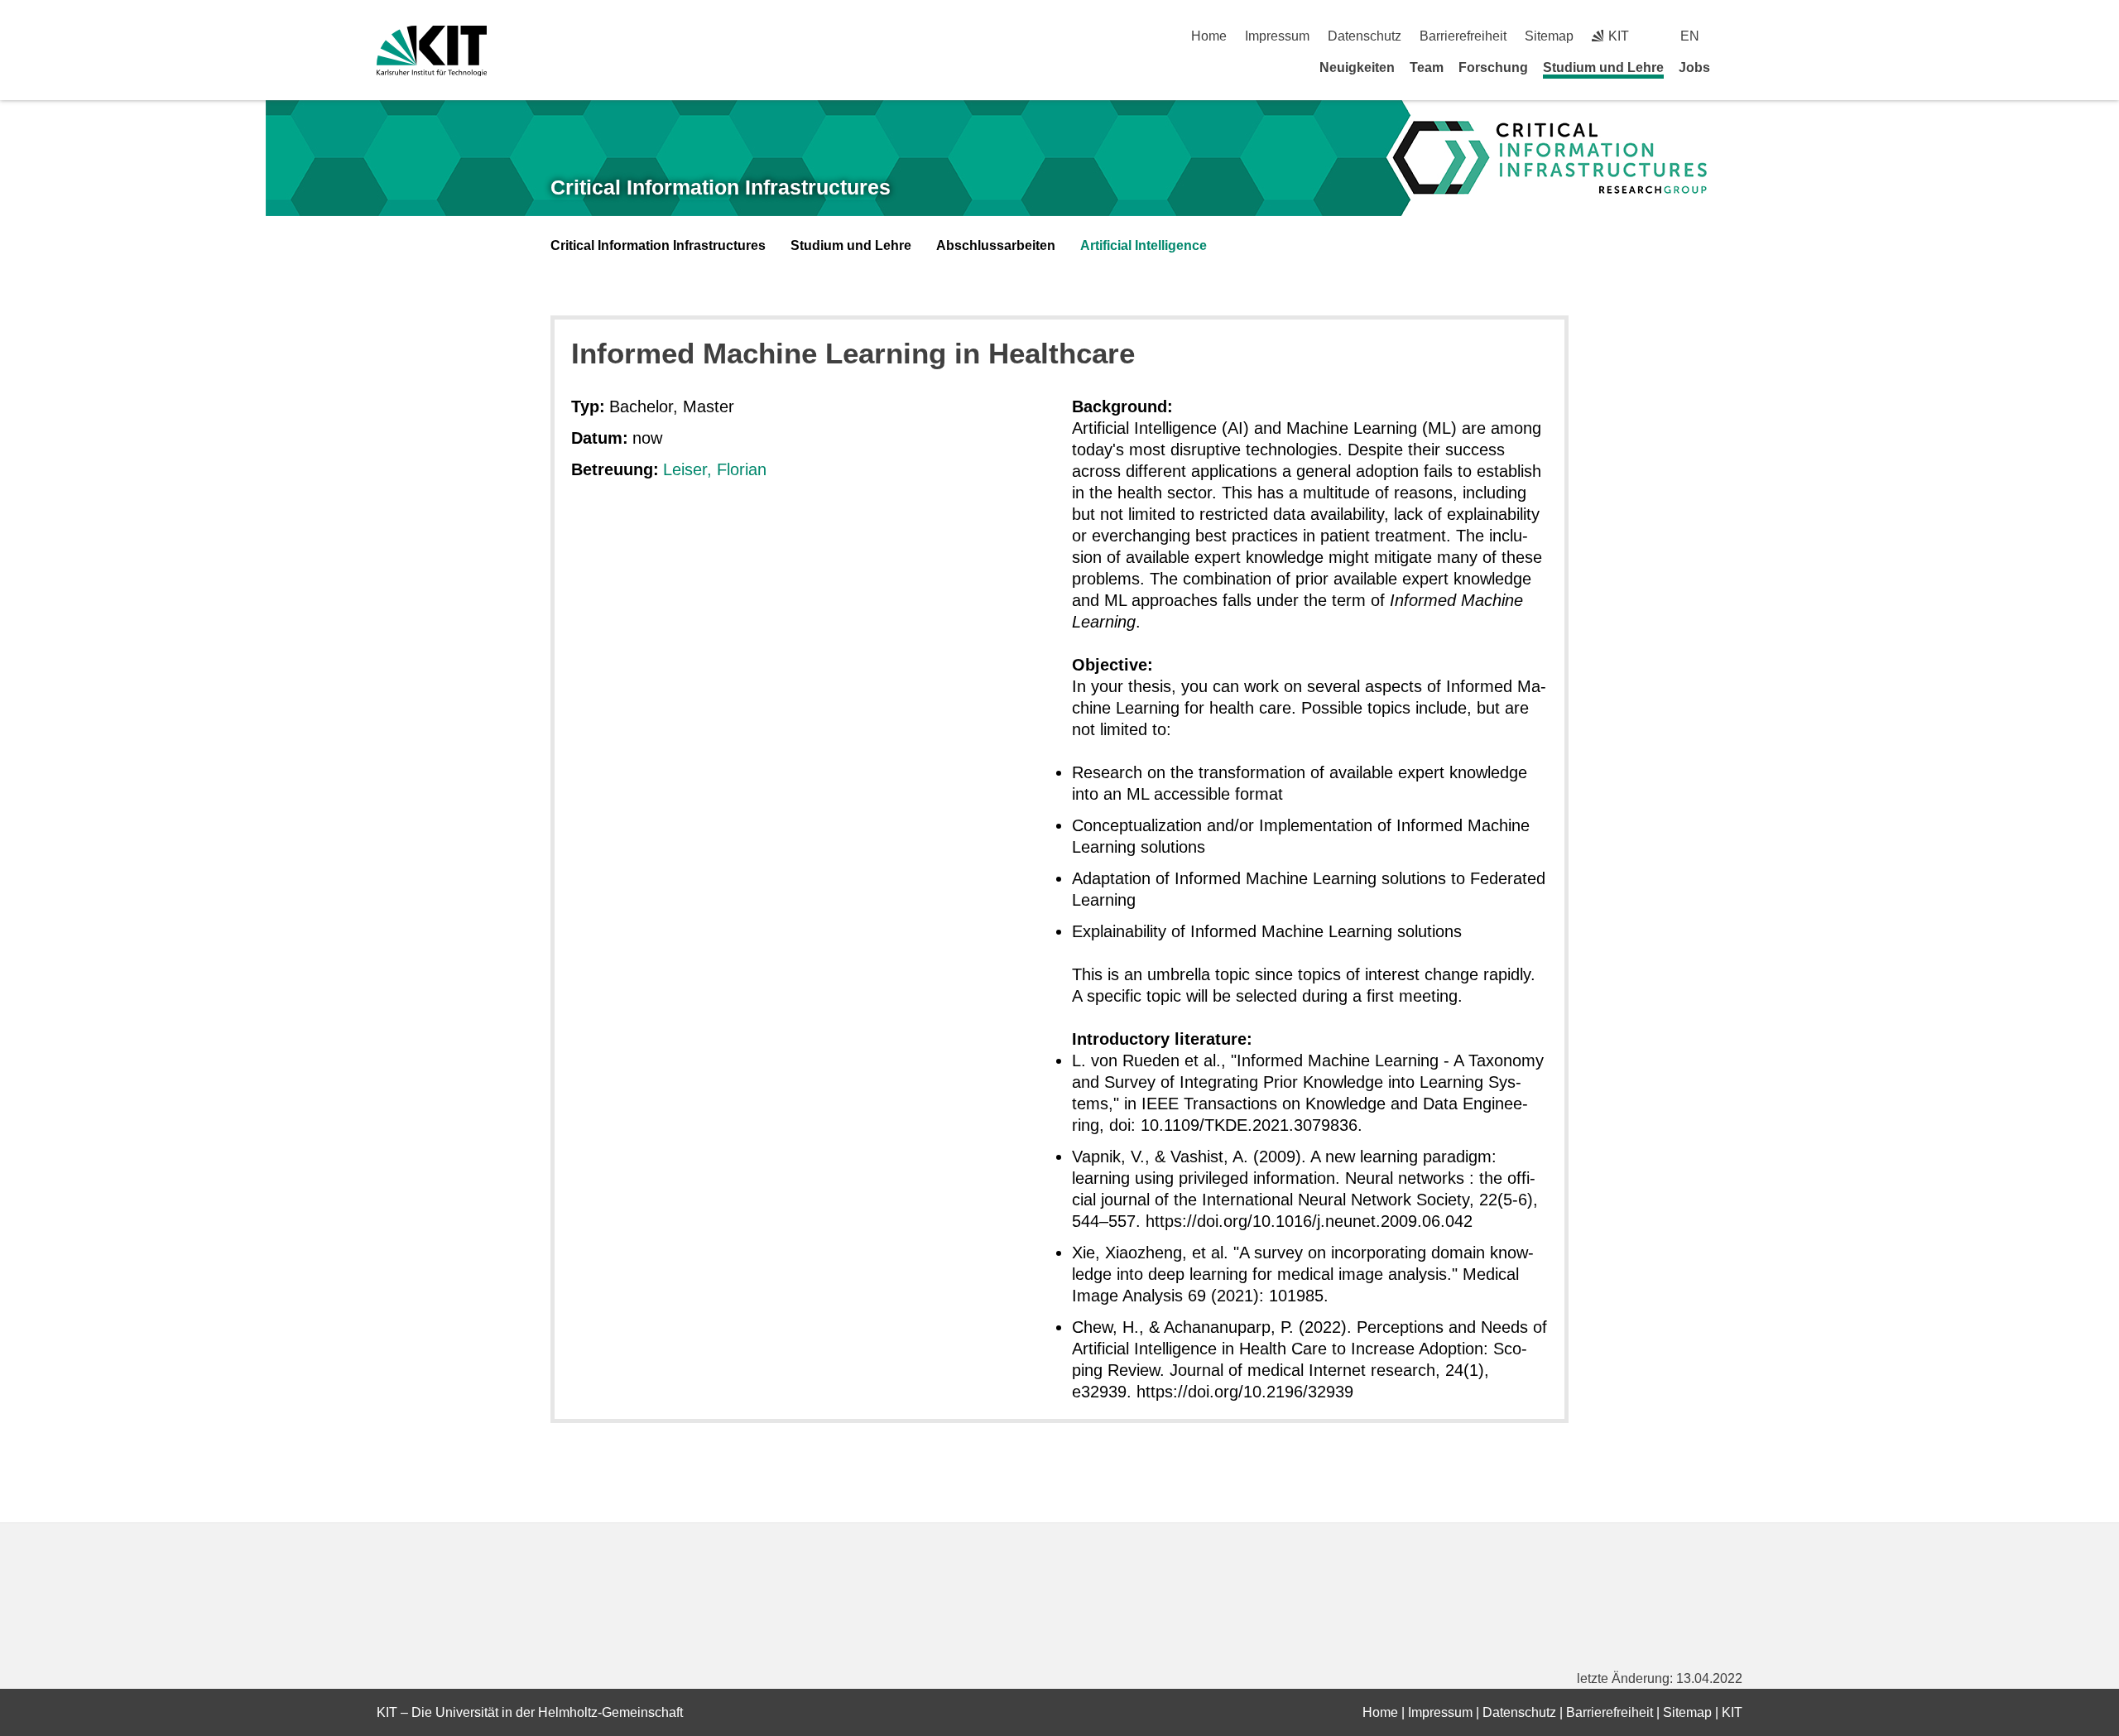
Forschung (1493, 67)
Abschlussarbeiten (996, 245)
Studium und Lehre (1603, 67)
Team (1427, 67)
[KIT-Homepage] (432, 51)
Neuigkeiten (1357, 67)
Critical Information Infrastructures (721, 187)
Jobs (1694, 67)
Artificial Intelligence (1144, 245)
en (1690, 36)
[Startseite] (1737, 67)
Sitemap (1549, 36)
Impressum (1277, 36)
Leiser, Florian (715, 469)
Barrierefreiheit (1463, 36)
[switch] (1736, 36)
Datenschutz (1365, 36)
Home (1209, 36)
